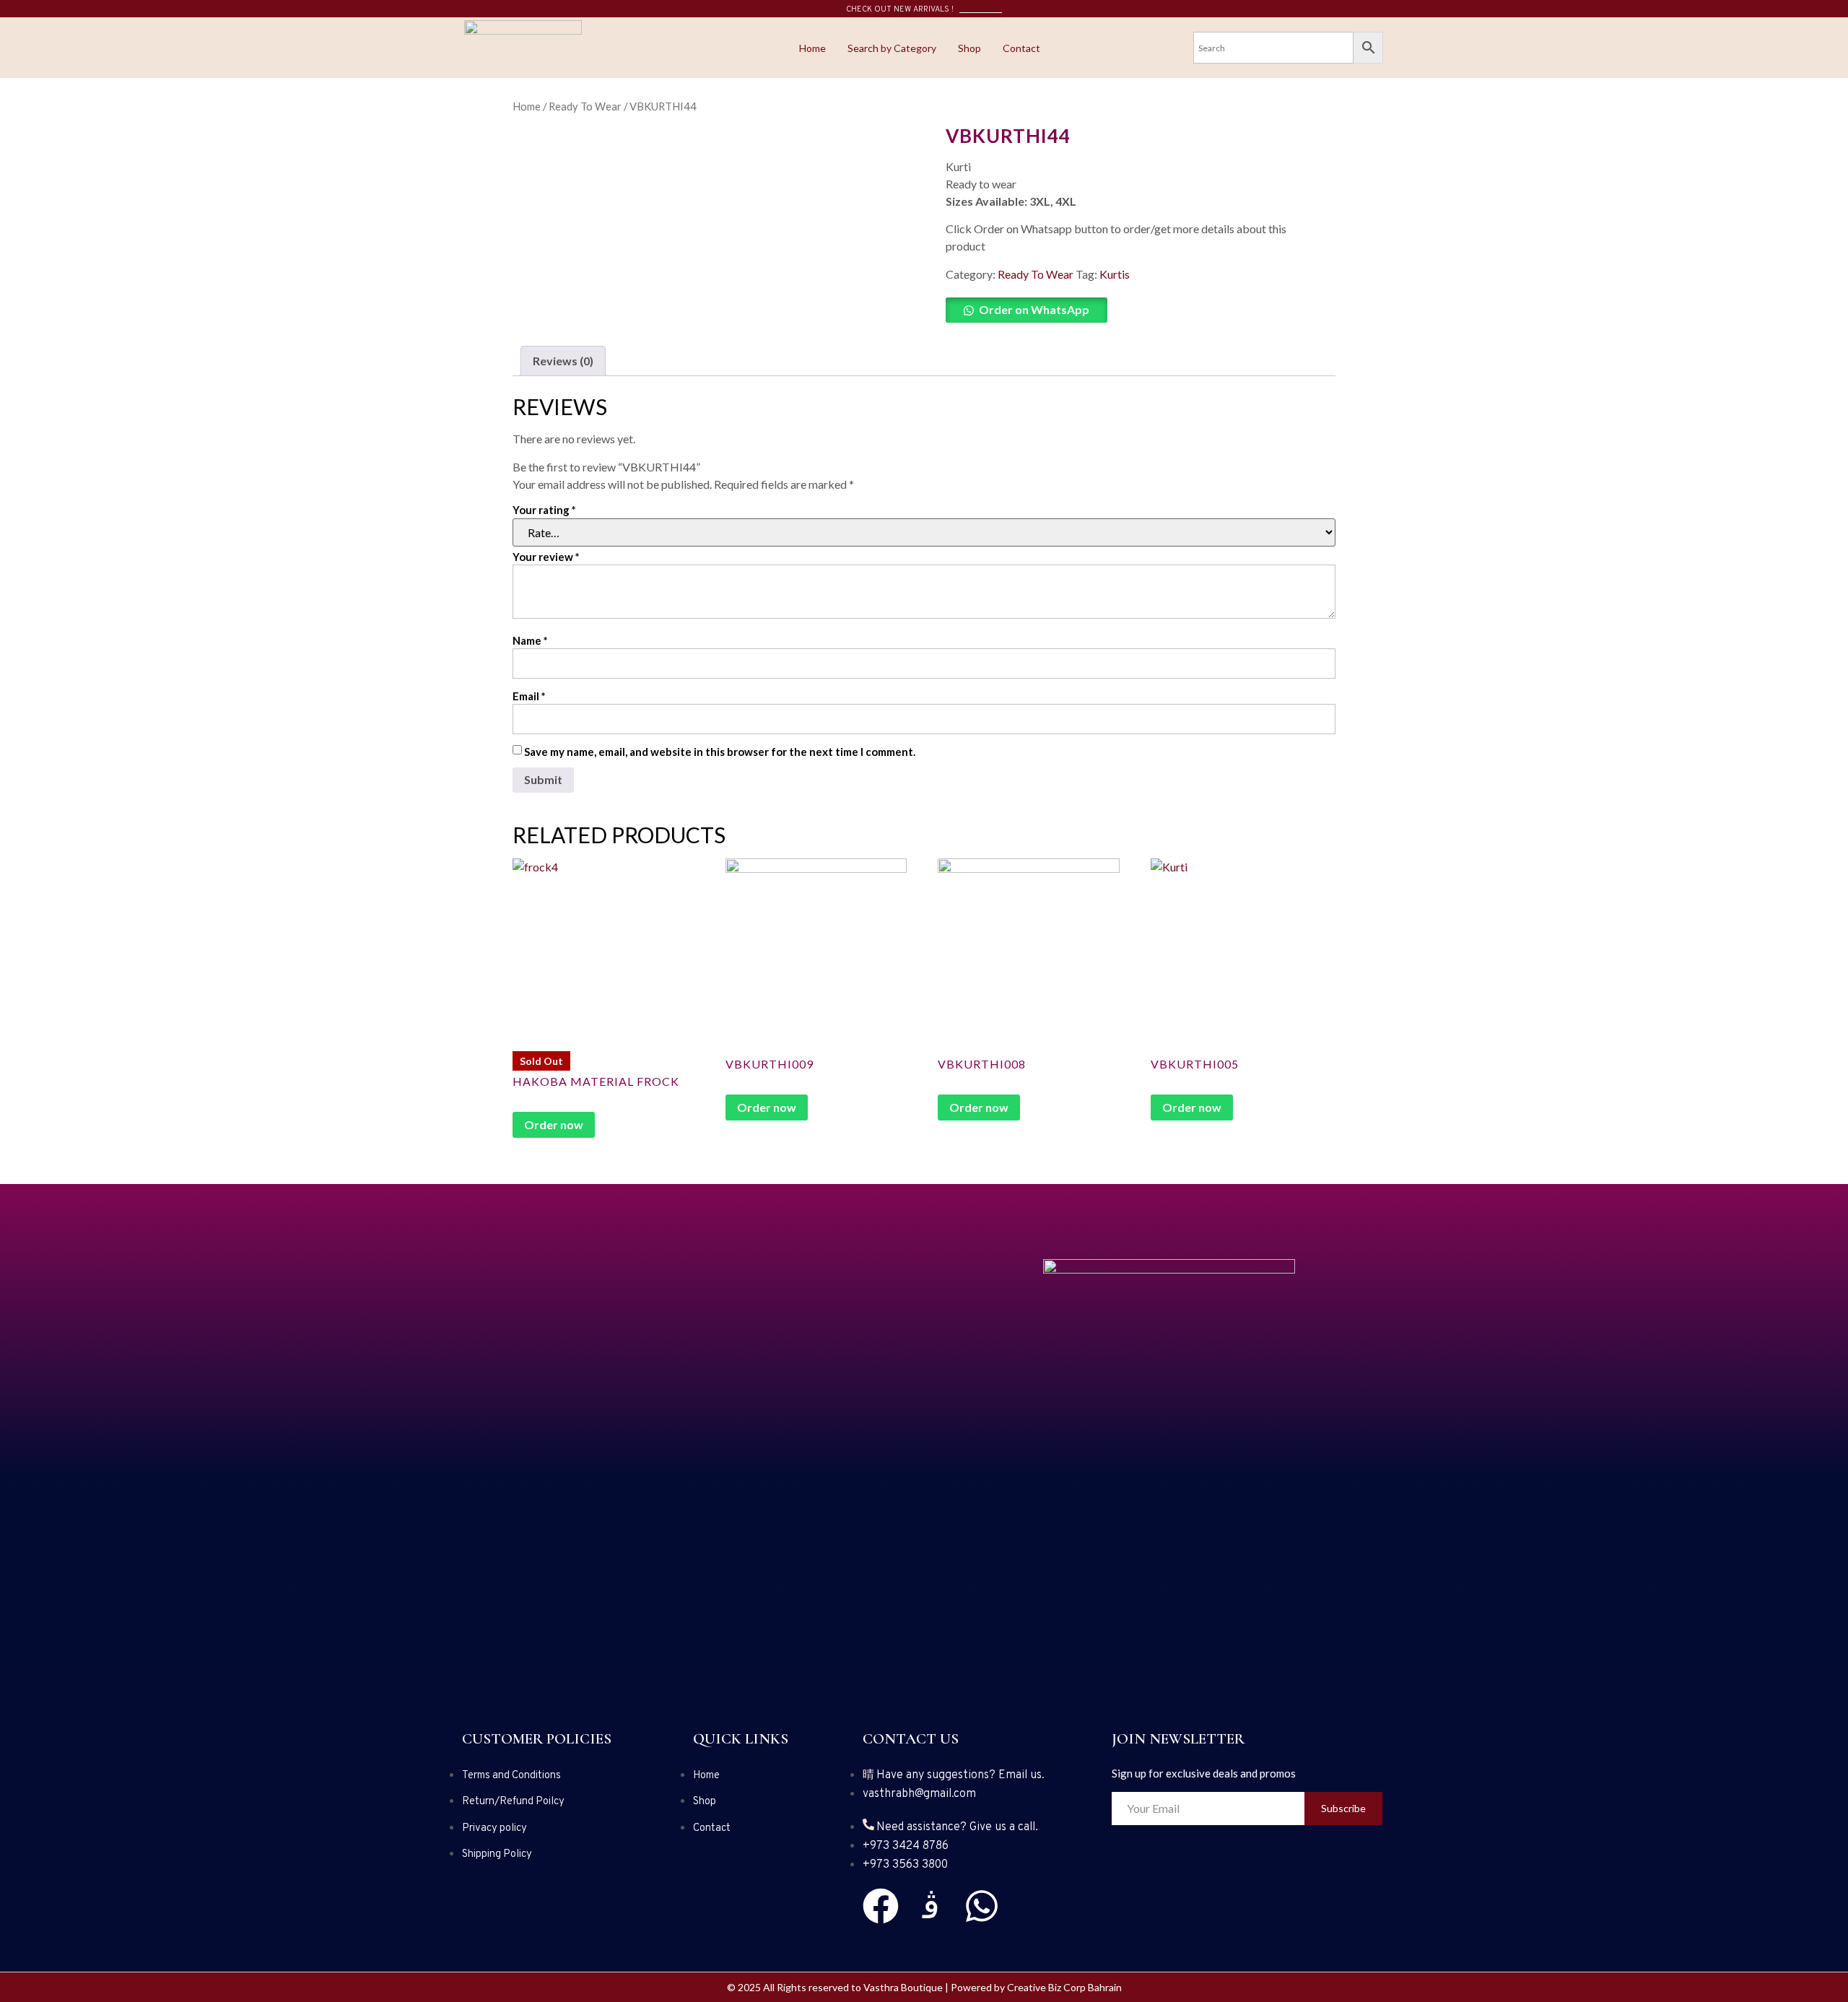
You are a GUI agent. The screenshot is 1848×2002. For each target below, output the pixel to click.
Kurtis (1115, 274)
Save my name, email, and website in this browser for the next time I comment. (720, 752)
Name (530, 640)
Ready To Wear (585, 106)
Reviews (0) (563, 361)
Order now (554, 1124)
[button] (1133, 310)
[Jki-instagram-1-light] (931, 1906)
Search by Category (892, 48)
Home (812, 48)
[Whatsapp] (982, 1906)
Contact (1021, 48)
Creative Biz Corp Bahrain (1064, 1987)
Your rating (544, 510)
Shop (969, 48)
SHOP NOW (981, 9)
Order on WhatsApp (1034, 309)
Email (529, 696)
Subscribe (1343, 1808)
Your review (546, 557)
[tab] (563, 361)
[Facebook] (881, 1906)
